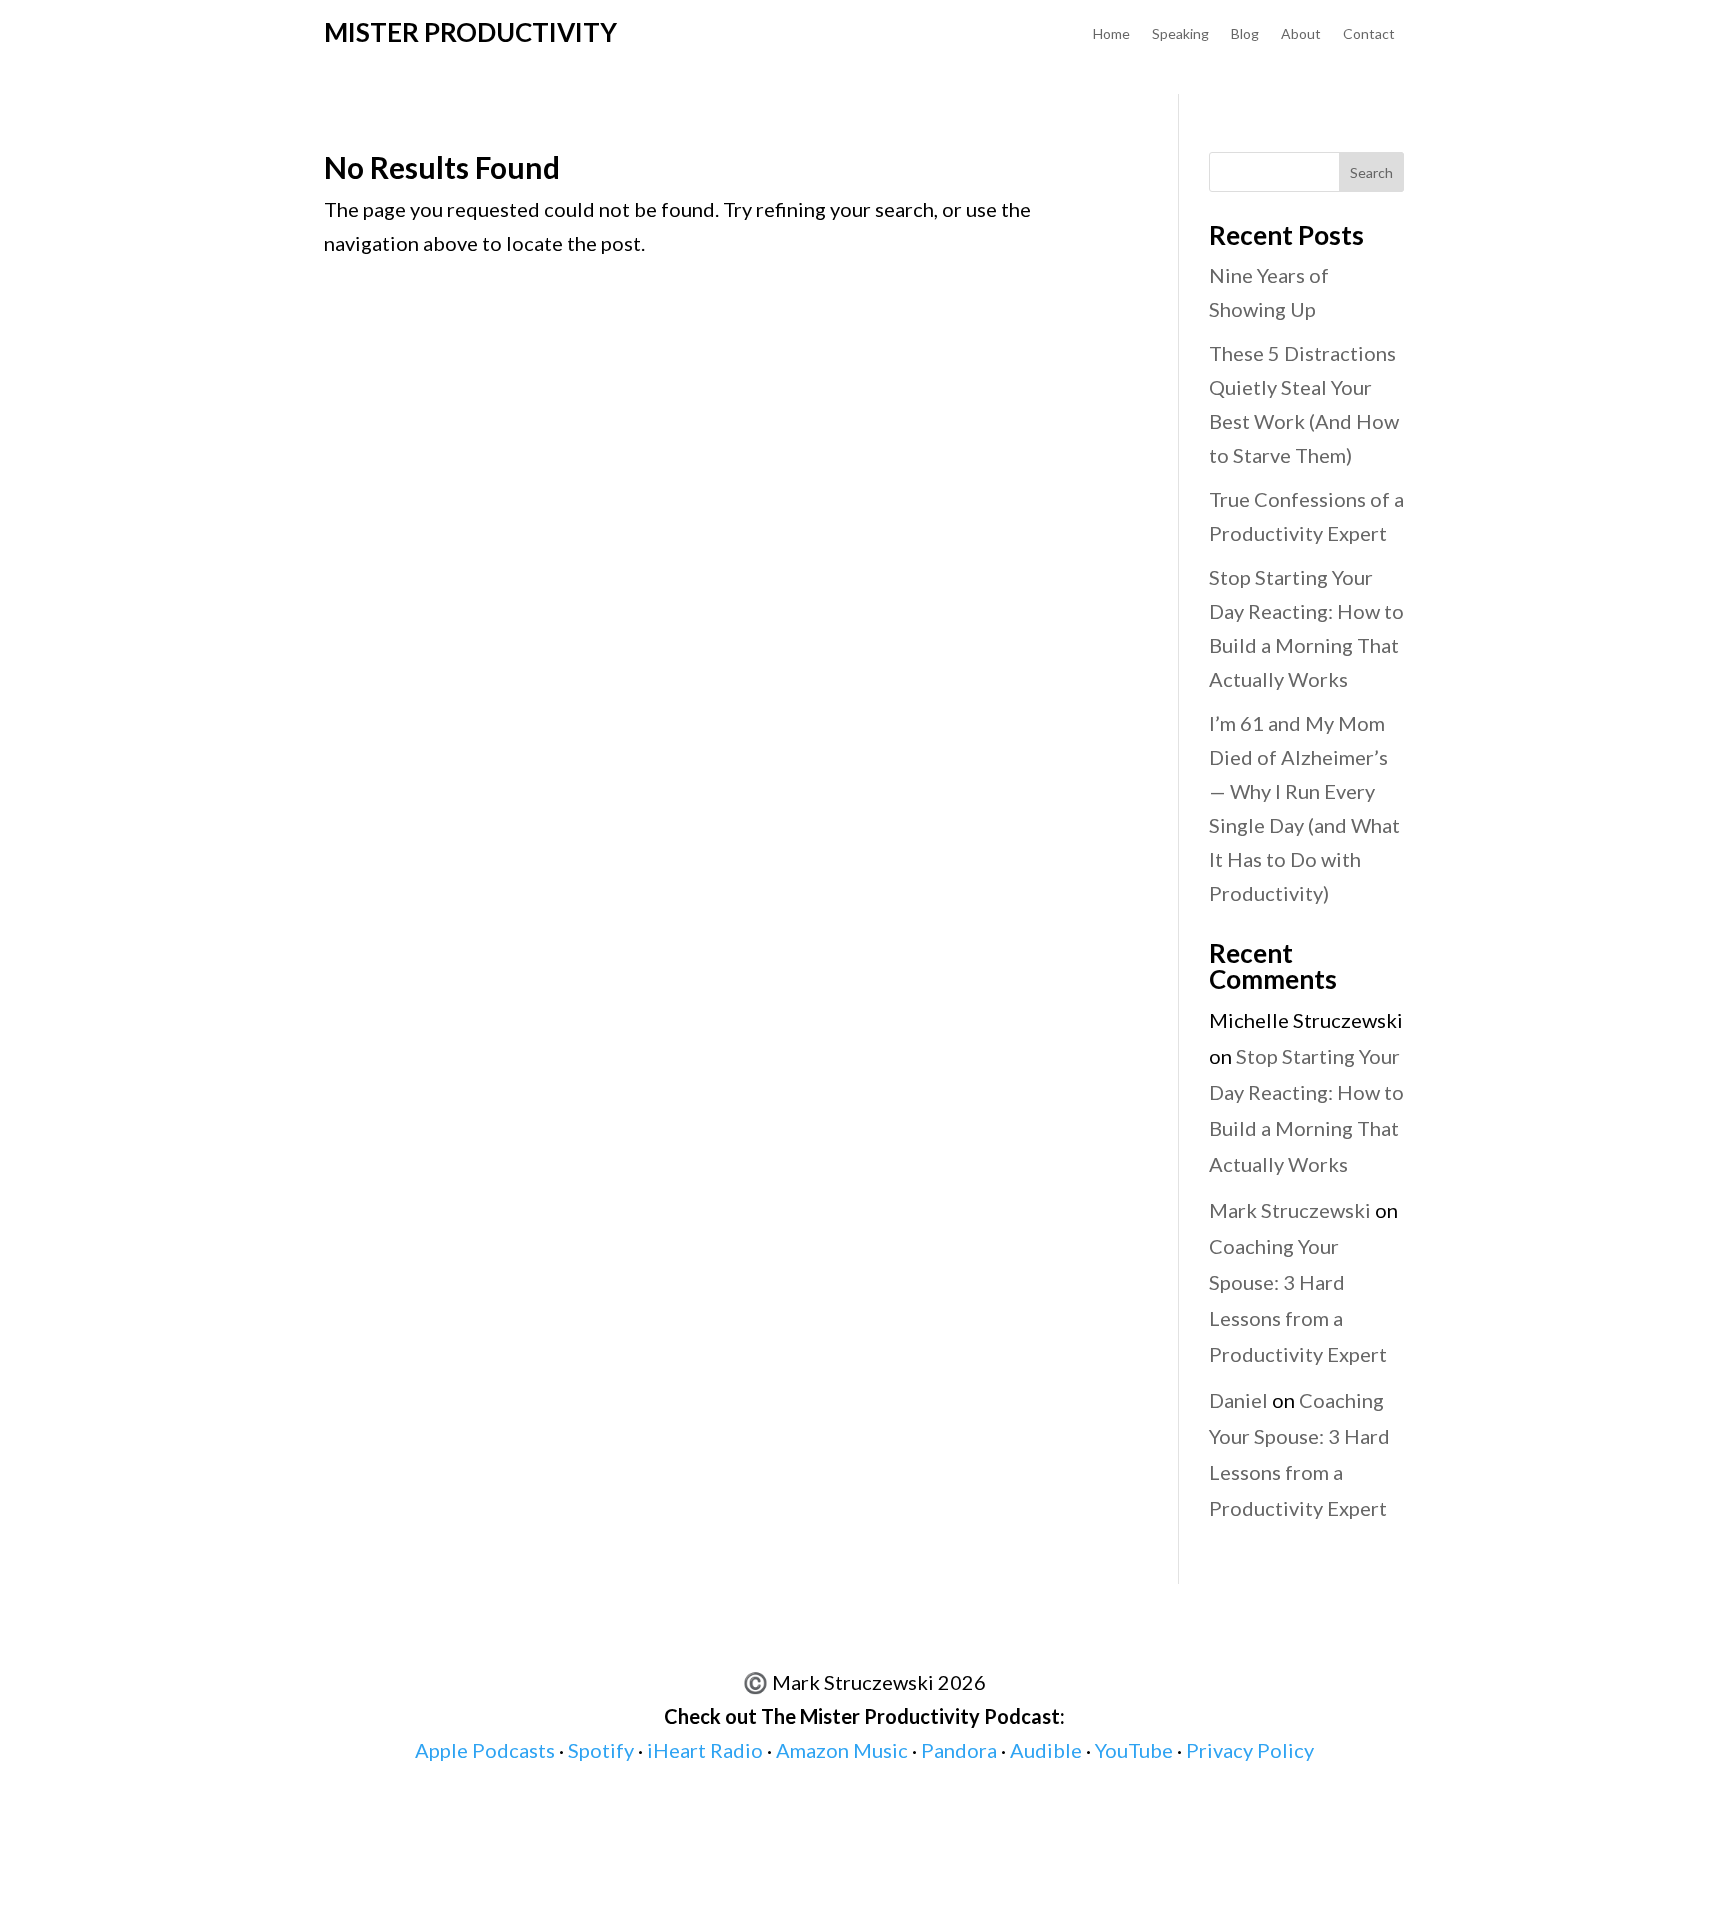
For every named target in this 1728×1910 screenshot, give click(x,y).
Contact (1369, 34)
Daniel (1238, 1400)
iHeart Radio (705, 1750)
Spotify (601, 1750)
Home (1111, 34)
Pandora (959, 1750)
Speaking (1180, 34)
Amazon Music (842, 1750)
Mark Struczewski (1290, 1210)
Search (1371, 172)
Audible (1046, 1750)
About (1301, 34)
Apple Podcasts (485, 1750)
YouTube (1134, 1750)
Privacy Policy (1250, 1750)
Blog (1245, 34)
